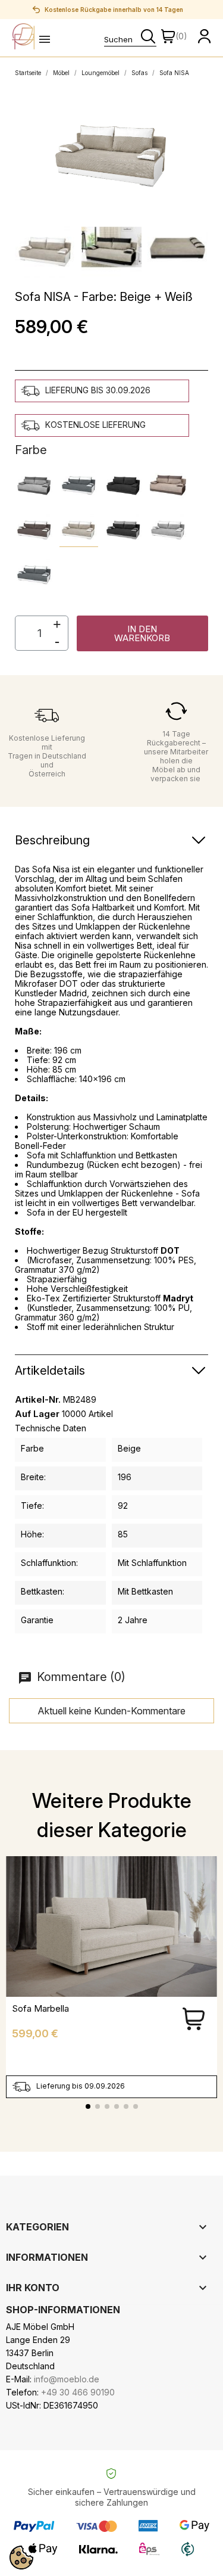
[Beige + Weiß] (79, 528)
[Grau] (34, 483)
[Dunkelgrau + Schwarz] (123, 528)
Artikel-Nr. (38, 1400)
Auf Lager (37, 1414)
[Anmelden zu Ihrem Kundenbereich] (205, 36)
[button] (143, 633)
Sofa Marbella (40, 2008)
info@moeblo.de (67, 2379)
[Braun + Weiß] (34, 528)
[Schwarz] (123, 483)
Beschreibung (52, 840)
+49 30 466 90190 (78, 2392)
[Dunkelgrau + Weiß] (34, 572)
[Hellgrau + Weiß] (168, 528)
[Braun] (168, 483)
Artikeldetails (50, 1371)
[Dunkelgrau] (79, 483)
